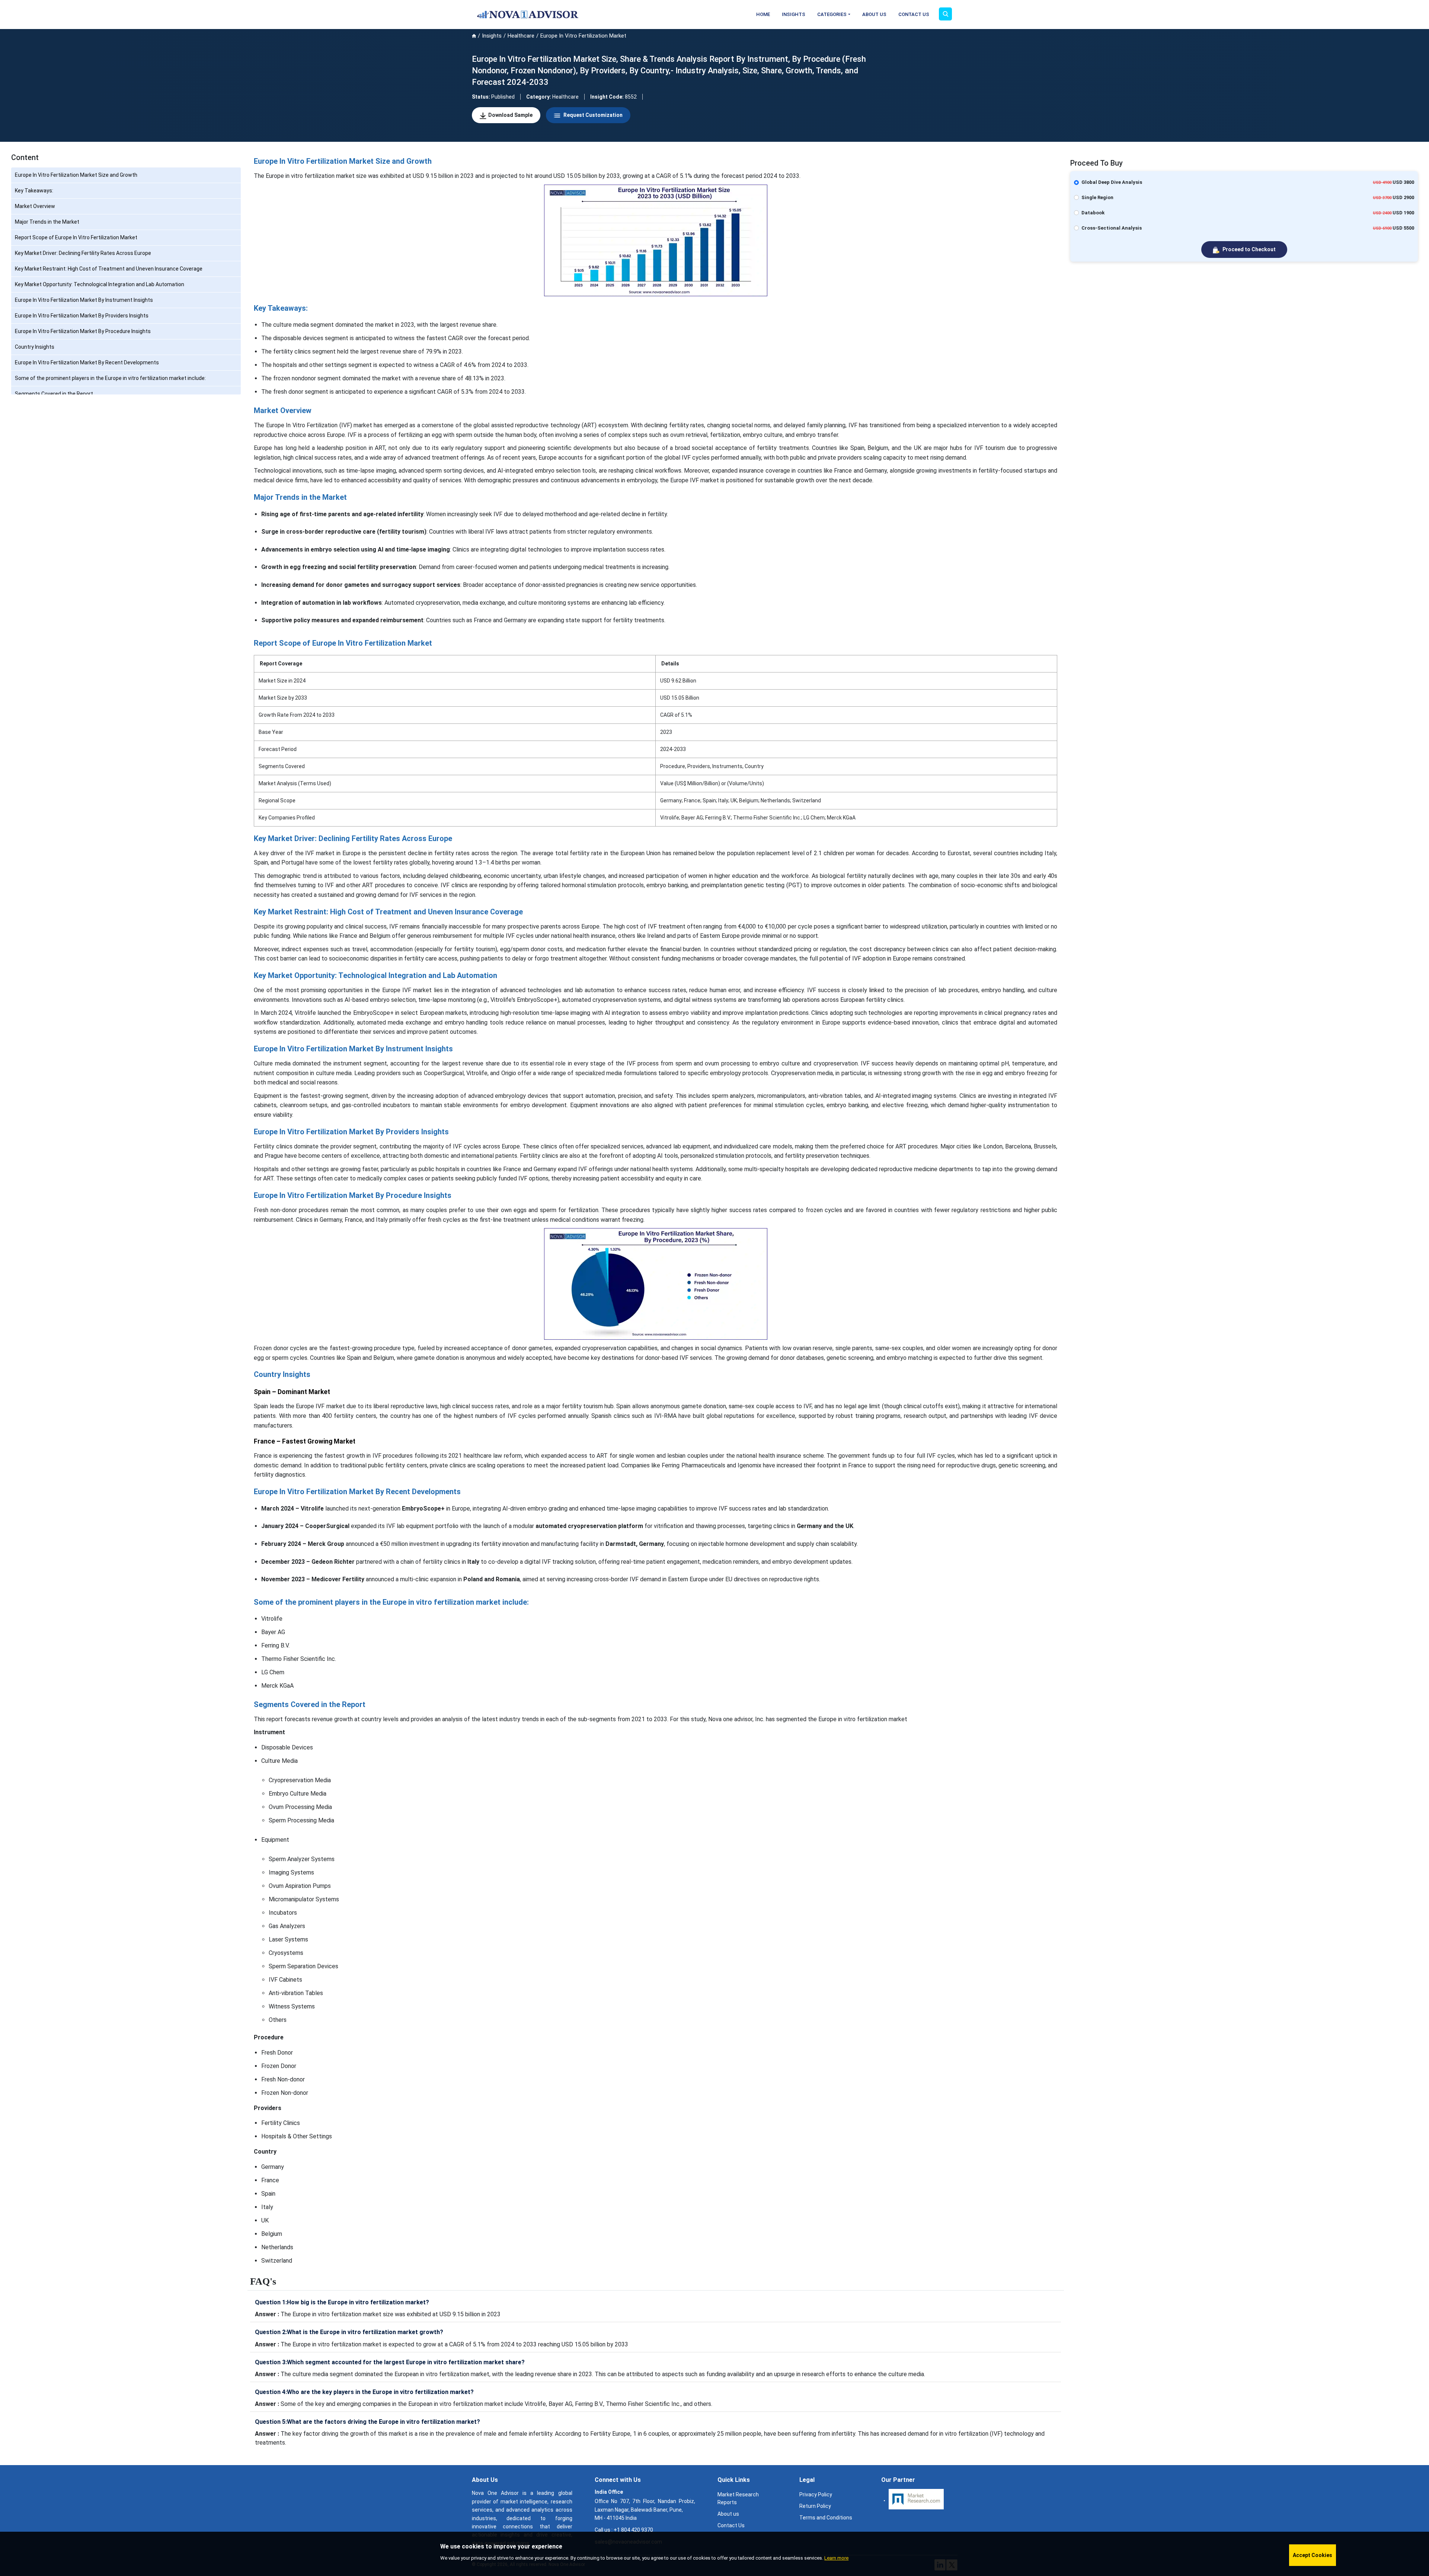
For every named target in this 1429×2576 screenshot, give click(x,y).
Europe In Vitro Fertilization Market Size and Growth (76, 175)
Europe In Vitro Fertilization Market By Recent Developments (87, 362)
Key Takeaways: (34, 191)
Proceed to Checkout (1249, 249)
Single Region (1097, 197)
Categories (832, 14)
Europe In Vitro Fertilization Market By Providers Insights (82, 316)
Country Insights (35, 347)
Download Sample (510, 115)
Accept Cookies (1313, 2555)
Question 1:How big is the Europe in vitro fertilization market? (342, 2302)
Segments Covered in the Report (54, 394)
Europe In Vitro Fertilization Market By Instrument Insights (84, 300)
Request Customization (592, 115)
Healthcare (521, 36)
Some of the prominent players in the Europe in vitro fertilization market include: (110, 378)
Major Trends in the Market (47, 222)
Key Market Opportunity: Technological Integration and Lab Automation (100, 284)
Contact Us (914, 14)
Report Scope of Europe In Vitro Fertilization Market (76, 237)
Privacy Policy (816, 2494)
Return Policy (815, 2506)
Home (763, 14)
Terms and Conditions (826, 2518)
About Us (874, 14)
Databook (1093, 213)
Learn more (836, 2558)
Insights (794, 14)
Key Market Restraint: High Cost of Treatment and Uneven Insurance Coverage (109, 269)
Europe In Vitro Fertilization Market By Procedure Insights (83, 331)
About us (728, 2514)
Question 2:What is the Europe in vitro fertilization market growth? (349, 2332)
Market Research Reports (738, 2498)
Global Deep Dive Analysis (1112, 182)
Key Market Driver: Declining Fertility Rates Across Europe (83, 253)
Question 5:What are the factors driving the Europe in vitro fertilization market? (367, 2422)
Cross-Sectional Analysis (1112, 228)
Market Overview (35, 206)
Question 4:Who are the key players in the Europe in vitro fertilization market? (364, 2392)
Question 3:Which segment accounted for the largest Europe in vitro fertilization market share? (390, 2362)
